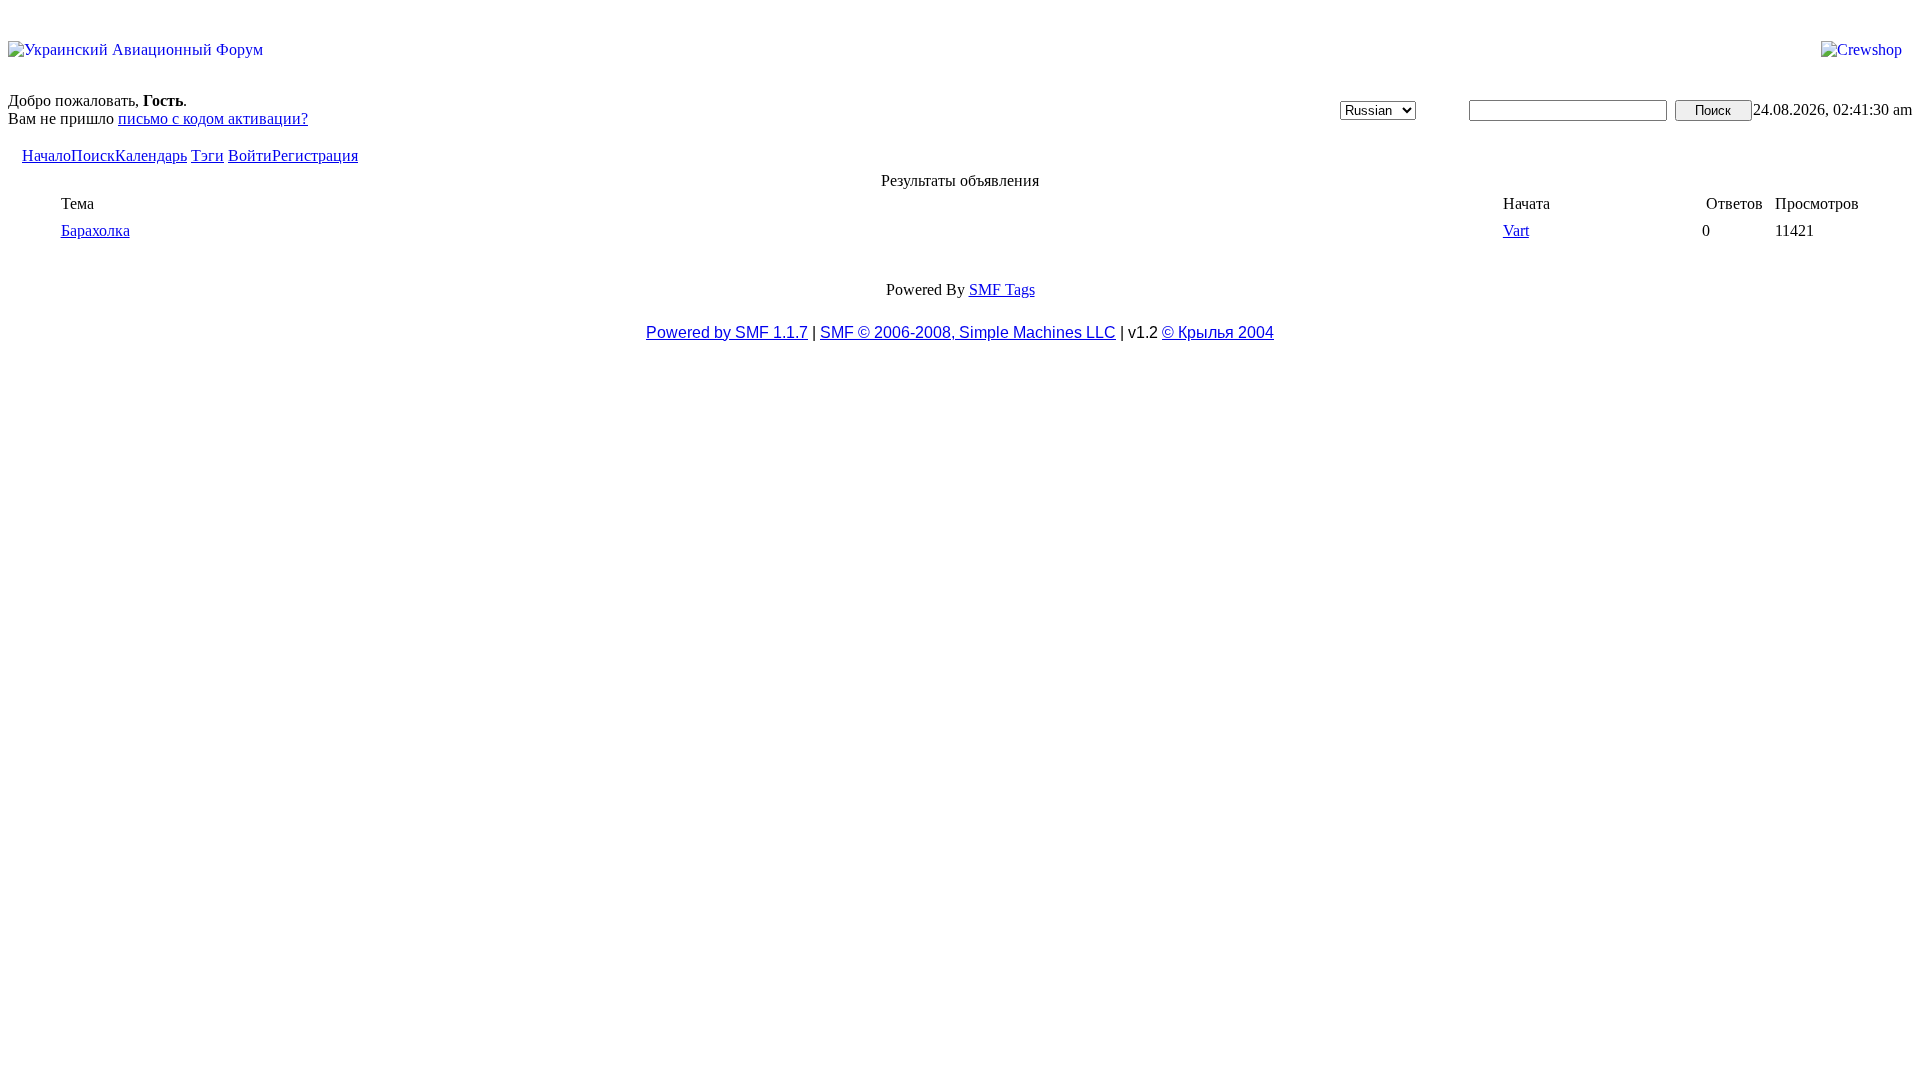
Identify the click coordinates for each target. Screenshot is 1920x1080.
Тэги (207, 155)
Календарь (151, 155)
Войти (250, 155)
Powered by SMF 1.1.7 (727, 332)
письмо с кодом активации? (213, 118)
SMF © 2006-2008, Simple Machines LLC (968, 332)
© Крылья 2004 (1218, 332)
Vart (1516, 230)
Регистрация (315, 155)
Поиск (93, 155)
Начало (46, 155)
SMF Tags (1002, 289)
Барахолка (95, 230)
